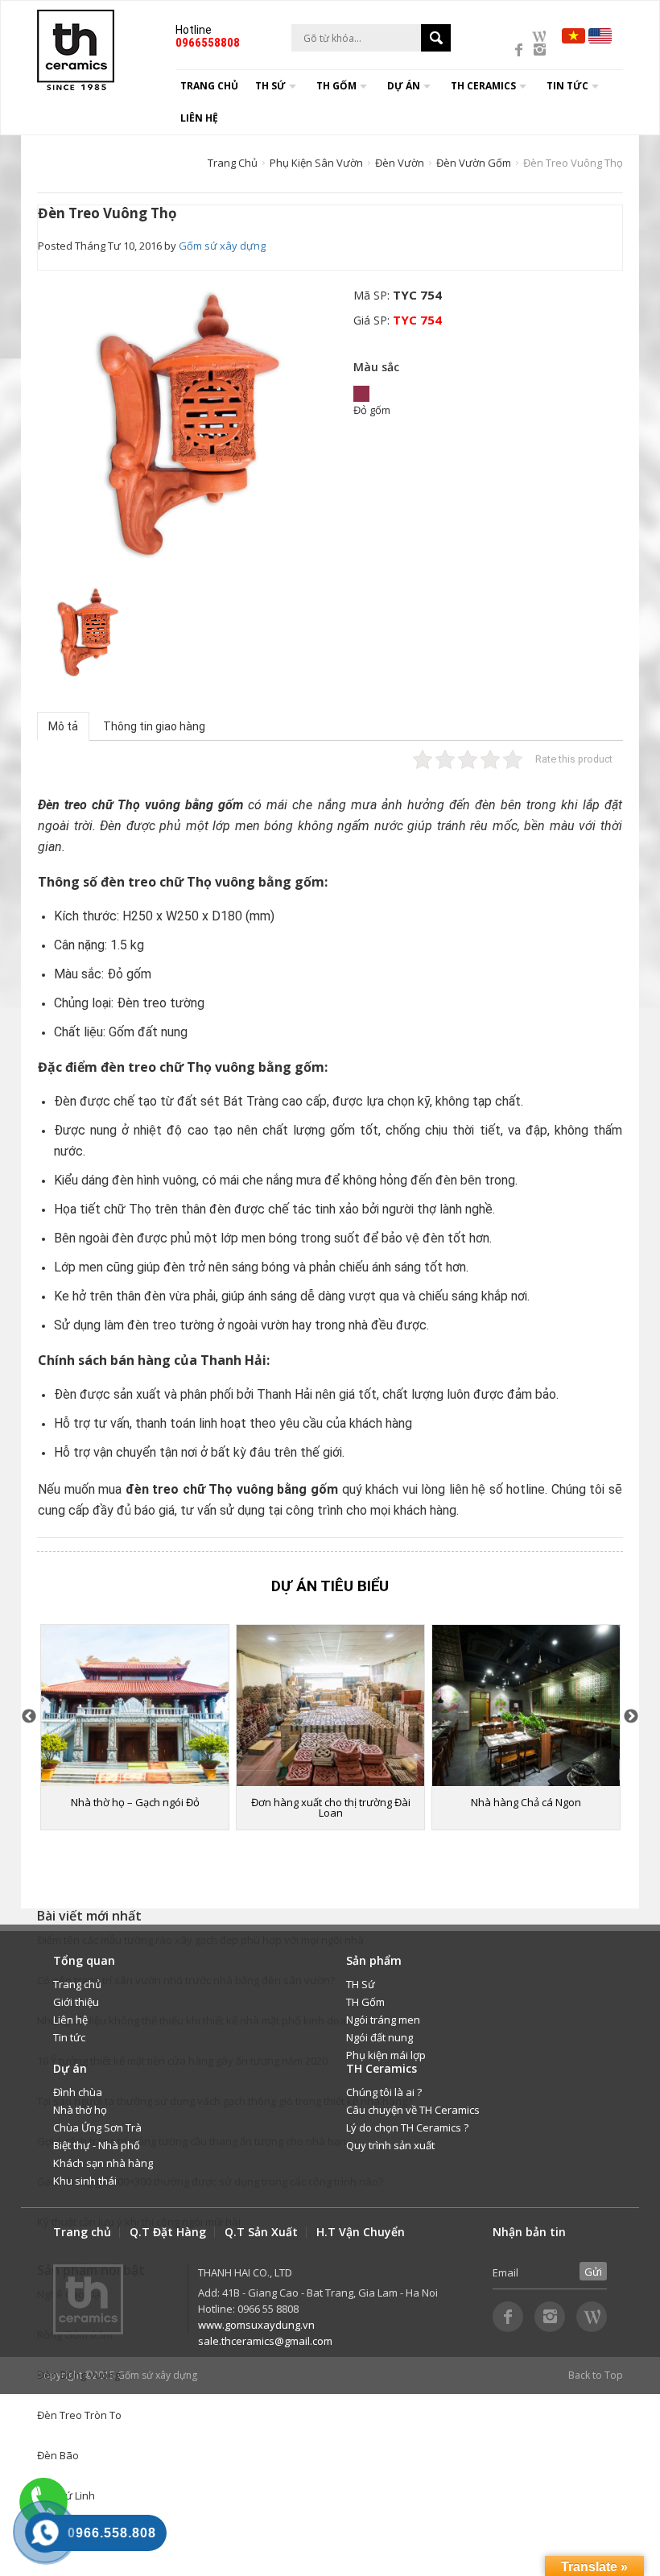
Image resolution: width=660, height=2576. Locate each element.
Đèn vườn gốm (474, 163)
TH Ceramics (483, 86)
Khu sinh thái (85, 2181)
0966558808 (208, 43)
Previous (29, 1717)
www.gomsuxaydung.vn (256, 2325)
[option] (190, 423)
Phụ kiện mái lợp (386, 2055)
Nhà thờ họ (80, 2110)
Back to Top (596, 2375)
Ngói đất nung (379, 2037)
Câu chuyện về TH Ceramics (413, 2110)
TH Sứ (361, 1984)
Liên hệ (199, 118)
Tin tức (69, 2037)
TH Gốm (365, 2002)
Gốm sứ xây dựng (222, 246)
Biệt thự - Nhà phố (97, 2145)
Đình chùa (78, 2092)
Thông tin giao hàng (154, 726)
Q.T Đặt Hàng (168, 2232)
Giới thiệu (76, 2002)
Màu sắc (376, 367)
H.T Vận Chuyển (361, 2232)
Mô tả (63, 726)
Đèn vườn (400, 163)
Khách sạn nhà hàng (103, 2163)
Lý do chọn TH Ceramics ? (407, 2127)
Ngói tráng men (383, 2020)
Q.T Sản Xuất (261, 2232)
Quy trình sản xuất (390, 2145)
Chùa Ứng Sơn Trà (97, 2127)
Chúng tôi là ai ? (384, 2092)
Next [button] (631, 1717)
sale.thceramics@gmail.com (265, 2341)
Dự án (404, 86)
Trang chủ (209, 86)
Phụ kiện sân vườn (316, 163)
